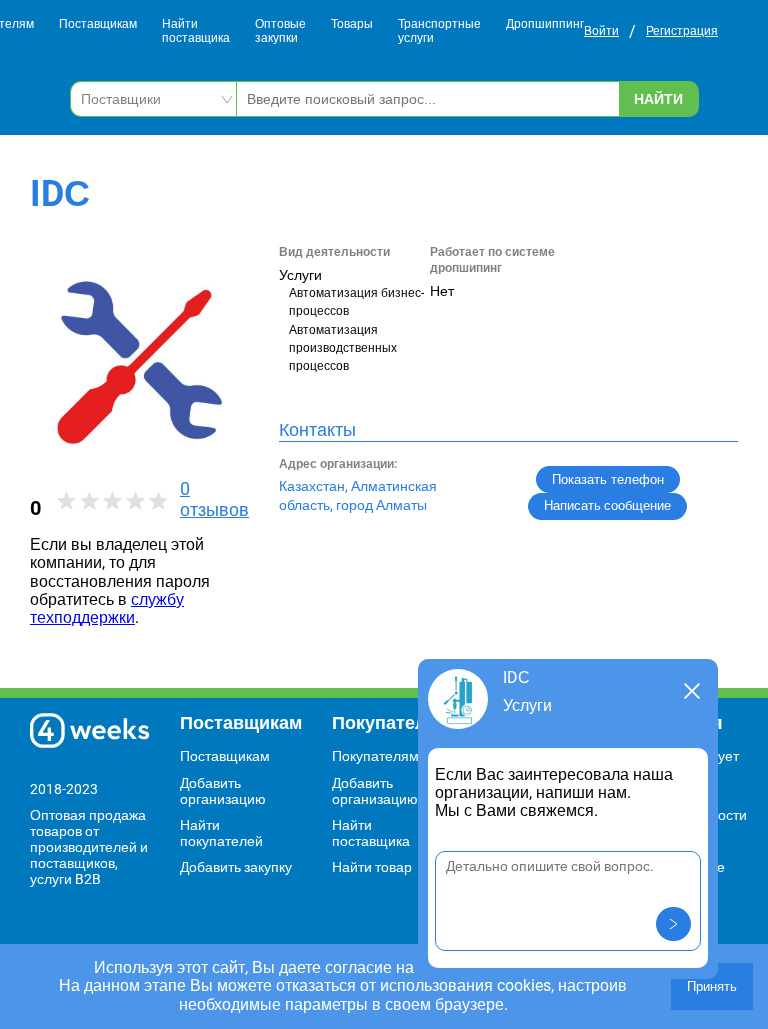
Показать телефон (608, 479)
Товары (352, 24)
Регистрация (682, 31)
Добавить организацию (223, 791)
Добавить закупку (236, 867)
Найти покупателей (221, 833)
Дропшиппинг (545, 24)
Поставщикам (98, 24)
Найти (658, 99)
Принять (712, 986)
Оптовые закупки (280, 31)
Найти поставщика (196, 31)
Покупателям (375, 756)
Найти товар (372, 867)
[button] (673, 924)
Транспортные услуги (439, 31)
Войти (601, 31)
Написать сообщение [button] (607, 505)
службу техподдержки (107, 608)
